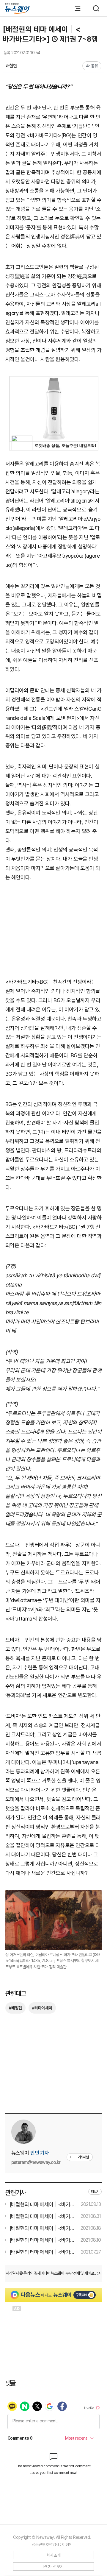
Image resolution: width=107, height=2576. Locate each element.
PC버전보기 (54, 2566)
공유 (95, 66)
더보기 (95, 2192)
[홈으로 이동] (17, 8)
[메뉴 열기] (75, 8)
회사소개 (54, 2555)
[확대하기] (54, 1894)
